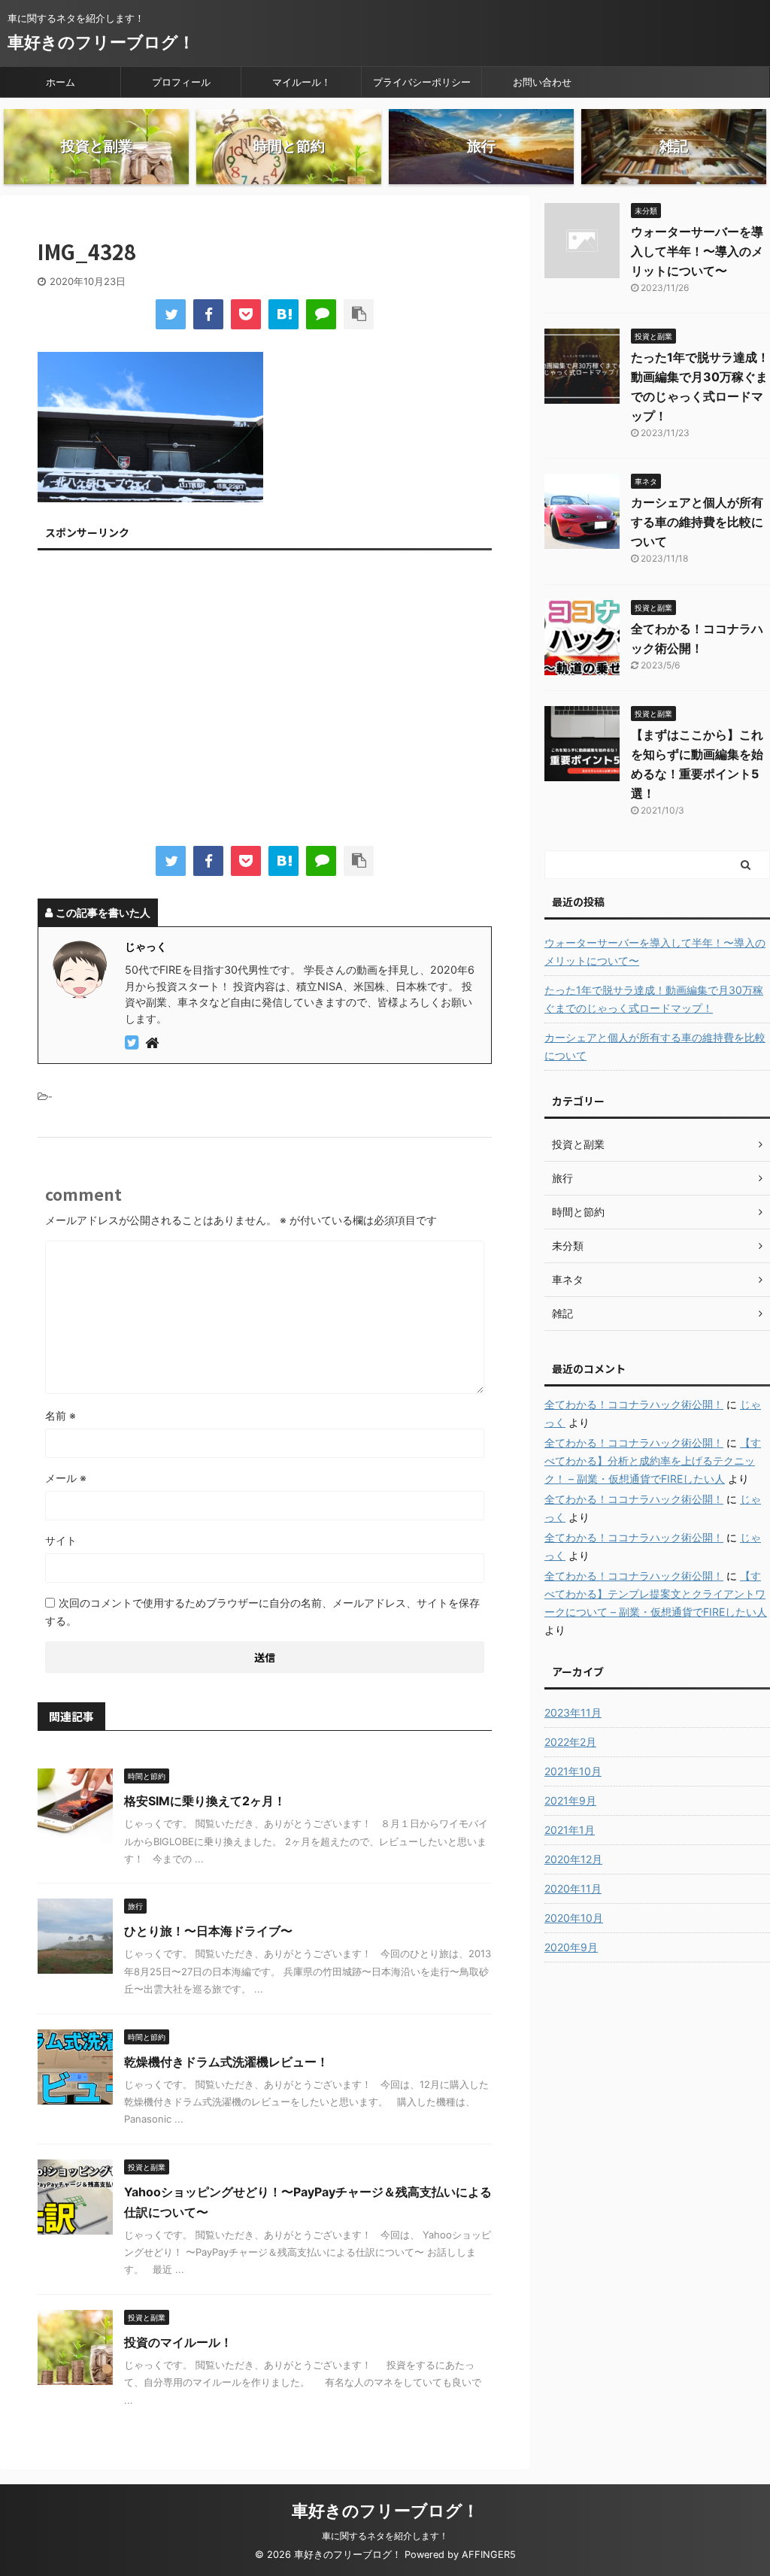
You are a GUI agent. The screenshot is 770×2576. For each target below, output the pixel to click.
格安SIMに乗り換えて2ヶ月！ (205, 1801)
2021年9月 (570, 1800)
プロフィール (181, 82)
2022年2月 (570, 1742)
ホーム (61, 82)
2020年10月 (574, 1918)
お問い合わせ (542, 82)
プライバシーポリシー (422, 82)
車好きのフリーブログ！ (101, 42)
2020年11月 (573, 1888)
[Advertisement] (265, 702)
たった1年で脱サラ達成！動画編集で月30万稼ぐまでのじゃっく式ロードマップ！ (654, 999)
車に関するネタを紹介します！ (385, 2536)
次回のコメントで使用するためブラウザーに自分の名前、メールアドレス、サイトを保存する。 (262, 1612)
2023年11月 (573, 1712)
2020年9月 (571, 1947)
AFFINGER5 (489, 2555)
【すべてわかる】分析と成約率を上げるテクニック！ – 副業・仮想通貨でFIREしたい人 (653, 1461)
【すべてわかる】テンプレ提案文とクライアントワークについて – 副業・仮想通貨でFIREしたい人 (656, 1594)
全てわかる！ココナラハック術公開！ (634, 1404)
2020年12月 (573, 1859)
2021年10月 (573, 1771)
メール (66, 1478)
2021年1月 (570, 1830)
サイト (61, 1540)
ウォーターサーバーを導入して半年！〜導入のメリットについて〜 (697, 251)
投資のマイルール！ (178, 2342)
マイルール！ (302, 82)
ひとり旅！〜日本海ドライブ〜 (208, 1931)
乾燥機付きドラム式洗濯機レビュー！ (226, 2062)
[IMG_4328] (283, 314)
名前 (61, 1415)
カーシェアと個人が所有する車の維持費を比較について (697, 522)
